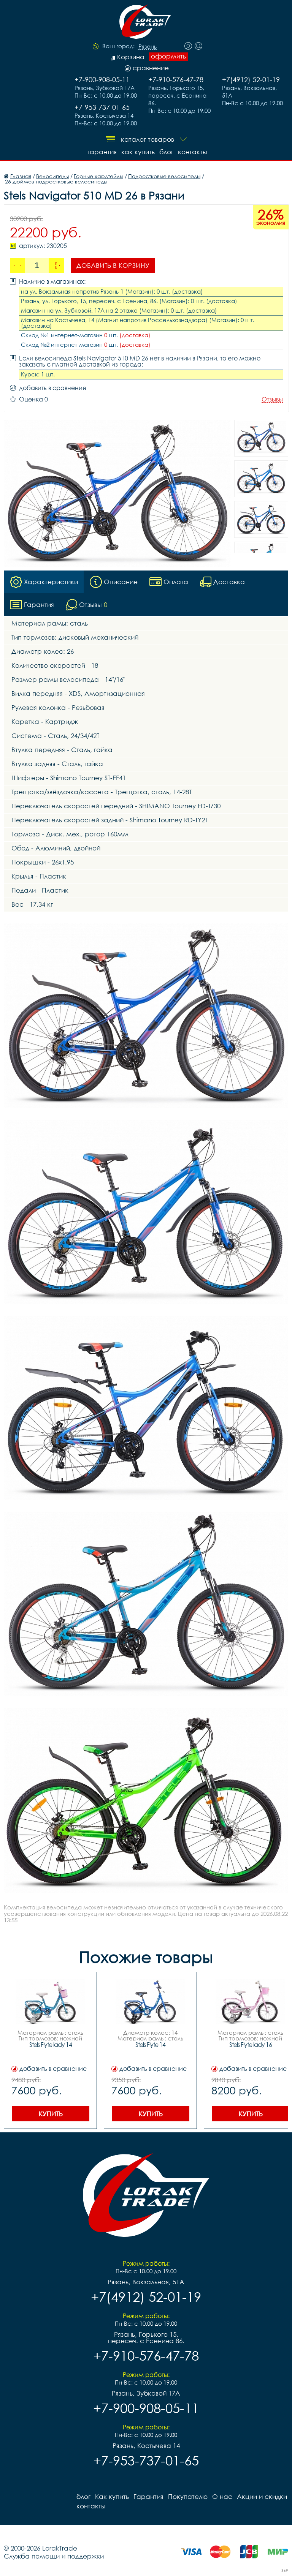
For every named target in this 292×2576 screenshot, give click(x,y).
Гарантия (102, 152)
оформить (168, 56)
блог (166, 152)
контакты (192, 152)
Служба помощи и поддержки (54, 2556)
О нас (222, 2496)
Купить (51, 2114)
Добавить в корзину (113, 265)
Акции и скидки (262, 2496)
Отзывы (272, 399)
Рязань (148, 47)
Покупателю (188, 2496)
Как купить (138, 152)
